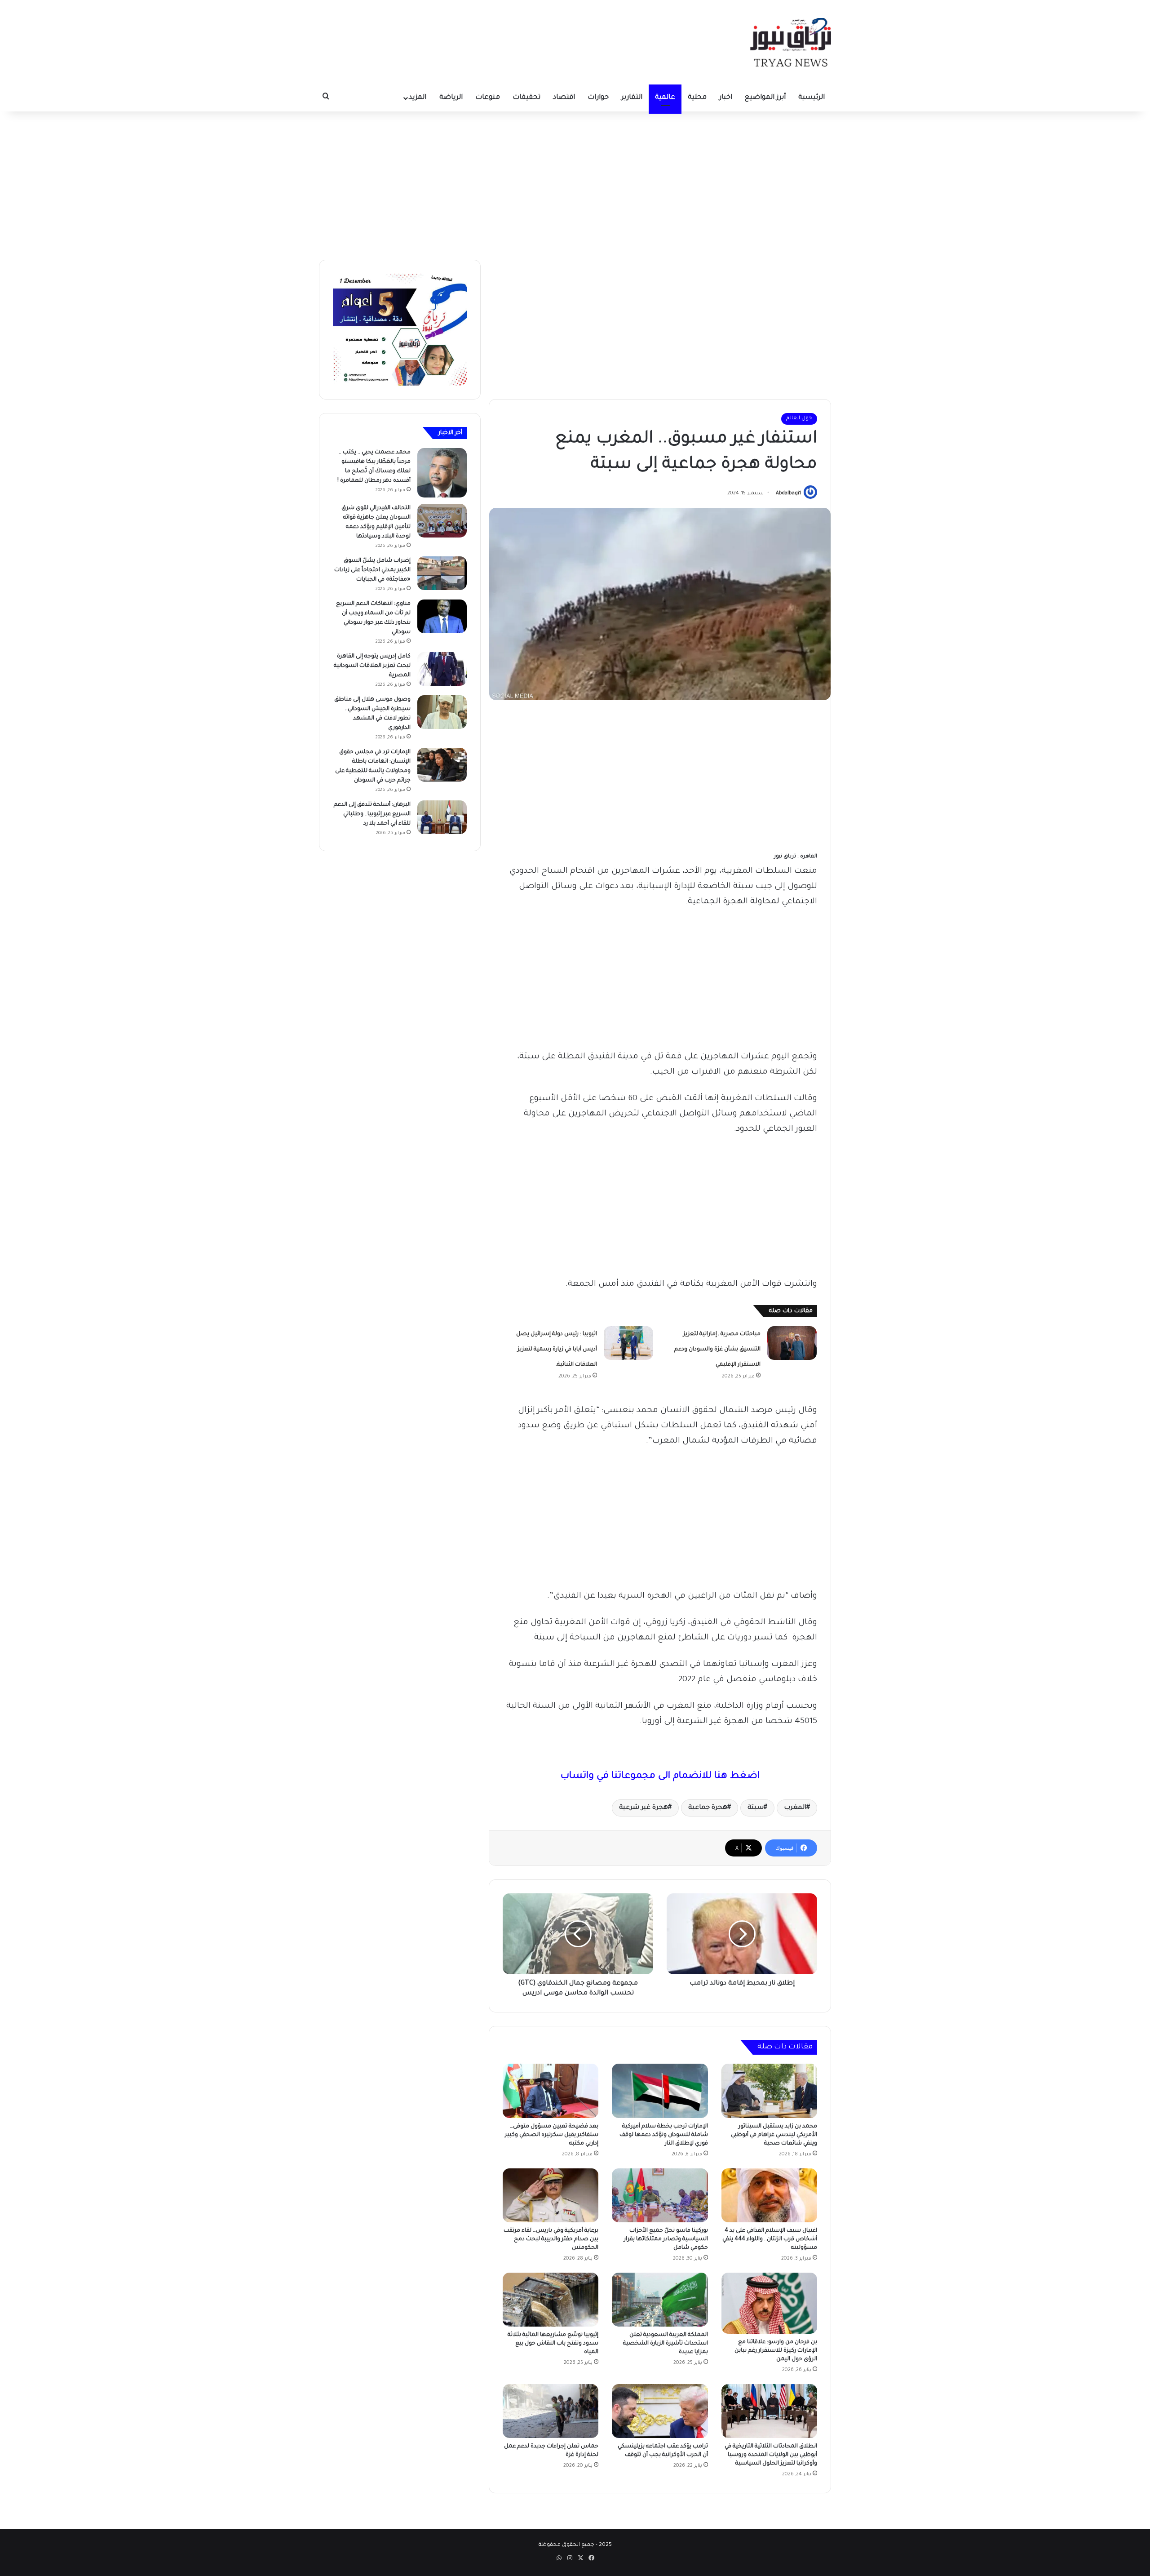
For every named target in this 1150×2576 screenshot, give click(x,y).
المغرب (795, 1808)
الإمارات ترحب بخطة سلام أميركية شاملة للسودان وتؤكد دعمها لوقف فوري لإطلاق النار (664, 2135)
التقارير (632, 98)
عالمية (665, 98)
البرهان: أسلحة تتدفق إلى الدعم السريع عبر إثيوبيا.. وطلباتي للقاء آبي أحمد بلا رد (372, 814)
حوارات (598, 98)
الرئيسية (812, 98)
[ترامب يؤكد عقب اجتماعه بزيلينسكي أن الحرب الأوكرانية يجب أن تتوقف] (660, 2411)
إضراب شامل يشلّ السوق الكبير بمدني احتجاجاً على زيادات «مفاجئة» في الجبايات (372, 570)
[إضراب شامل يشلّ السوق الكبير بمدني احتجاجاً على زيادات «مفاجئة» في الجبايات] (442, 573)
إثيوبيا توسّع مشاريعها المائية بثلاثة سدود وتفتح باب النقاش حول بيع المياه (553, 2344)
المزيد (418, 98)
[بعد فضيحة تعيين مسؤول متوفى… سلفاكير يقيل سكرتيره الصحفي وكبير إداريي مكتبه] (551, 2091)
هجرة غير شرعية (644, 1808)
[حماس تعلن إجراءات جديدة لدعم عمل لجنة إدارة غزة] (551, 2411)
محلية (697, 98)
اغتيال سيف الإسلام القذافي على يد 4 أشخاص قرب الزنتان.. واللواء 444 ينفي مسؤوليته (770, 2239)
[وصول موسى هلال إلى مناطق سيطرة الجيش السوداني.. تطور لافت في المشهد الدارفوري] (442, 712)
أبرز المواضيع (765, 98)
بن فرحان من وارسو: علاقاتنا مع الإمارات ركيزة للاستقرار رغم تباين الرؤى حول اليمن (776, 2351)
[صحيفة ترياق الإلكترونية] (791, 42)
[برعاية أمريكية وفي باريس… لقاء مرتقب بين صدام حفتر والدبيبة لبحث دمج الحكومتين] (551, 2195)
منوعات (488, 98)
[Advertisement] (575, 183)
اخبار (726, 98)
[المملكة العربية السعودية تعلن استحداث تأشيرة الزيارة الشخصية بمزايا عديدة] (660, 2300)
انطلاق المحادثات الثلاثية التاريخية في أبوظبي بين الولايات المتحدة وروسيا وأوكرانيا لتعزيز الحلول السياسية (771, 2455)
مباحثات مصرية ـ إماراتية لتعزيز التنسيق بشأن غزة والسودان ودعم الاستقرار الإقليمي (717, 1350)
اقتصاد (564, 98)
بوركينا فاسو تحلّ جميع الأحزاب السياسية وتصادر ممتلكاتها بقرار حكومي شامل (666, 2239)
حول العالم (799, 419)
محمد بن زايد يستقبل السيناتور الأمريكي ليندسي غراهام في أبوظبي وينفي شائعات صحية (774, 2135)
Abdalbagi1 (788, 493)
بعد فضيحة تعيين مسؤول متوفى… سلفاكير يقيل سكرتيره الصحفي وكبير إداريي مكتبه (552, 2135)
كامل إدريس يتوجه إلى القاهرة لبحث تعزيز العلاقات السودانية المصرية (372, 666)
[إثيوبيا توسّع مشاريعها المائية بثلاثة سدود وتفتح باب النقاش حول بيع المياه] (551, 2300)
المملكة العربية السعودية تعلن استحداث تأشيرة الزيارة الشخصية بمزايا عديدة (666, 2344)
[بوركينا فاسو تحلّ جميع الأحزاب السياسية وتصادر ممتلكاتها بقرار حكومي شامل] (660, 2195)
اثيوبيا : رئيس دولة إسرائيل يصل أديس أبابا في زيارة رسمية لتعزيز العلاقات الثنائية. (557, 1350)
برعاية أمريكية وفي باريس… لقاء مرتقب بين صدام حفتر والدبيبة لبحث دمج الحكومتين (551, 2239)
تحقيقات (526, 98)
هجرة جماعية (708, 1808)
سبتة (756, 1808)
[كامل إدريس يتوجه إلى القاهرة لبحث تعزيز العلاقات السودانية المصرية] (442, 669)
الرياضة (451, 98)
